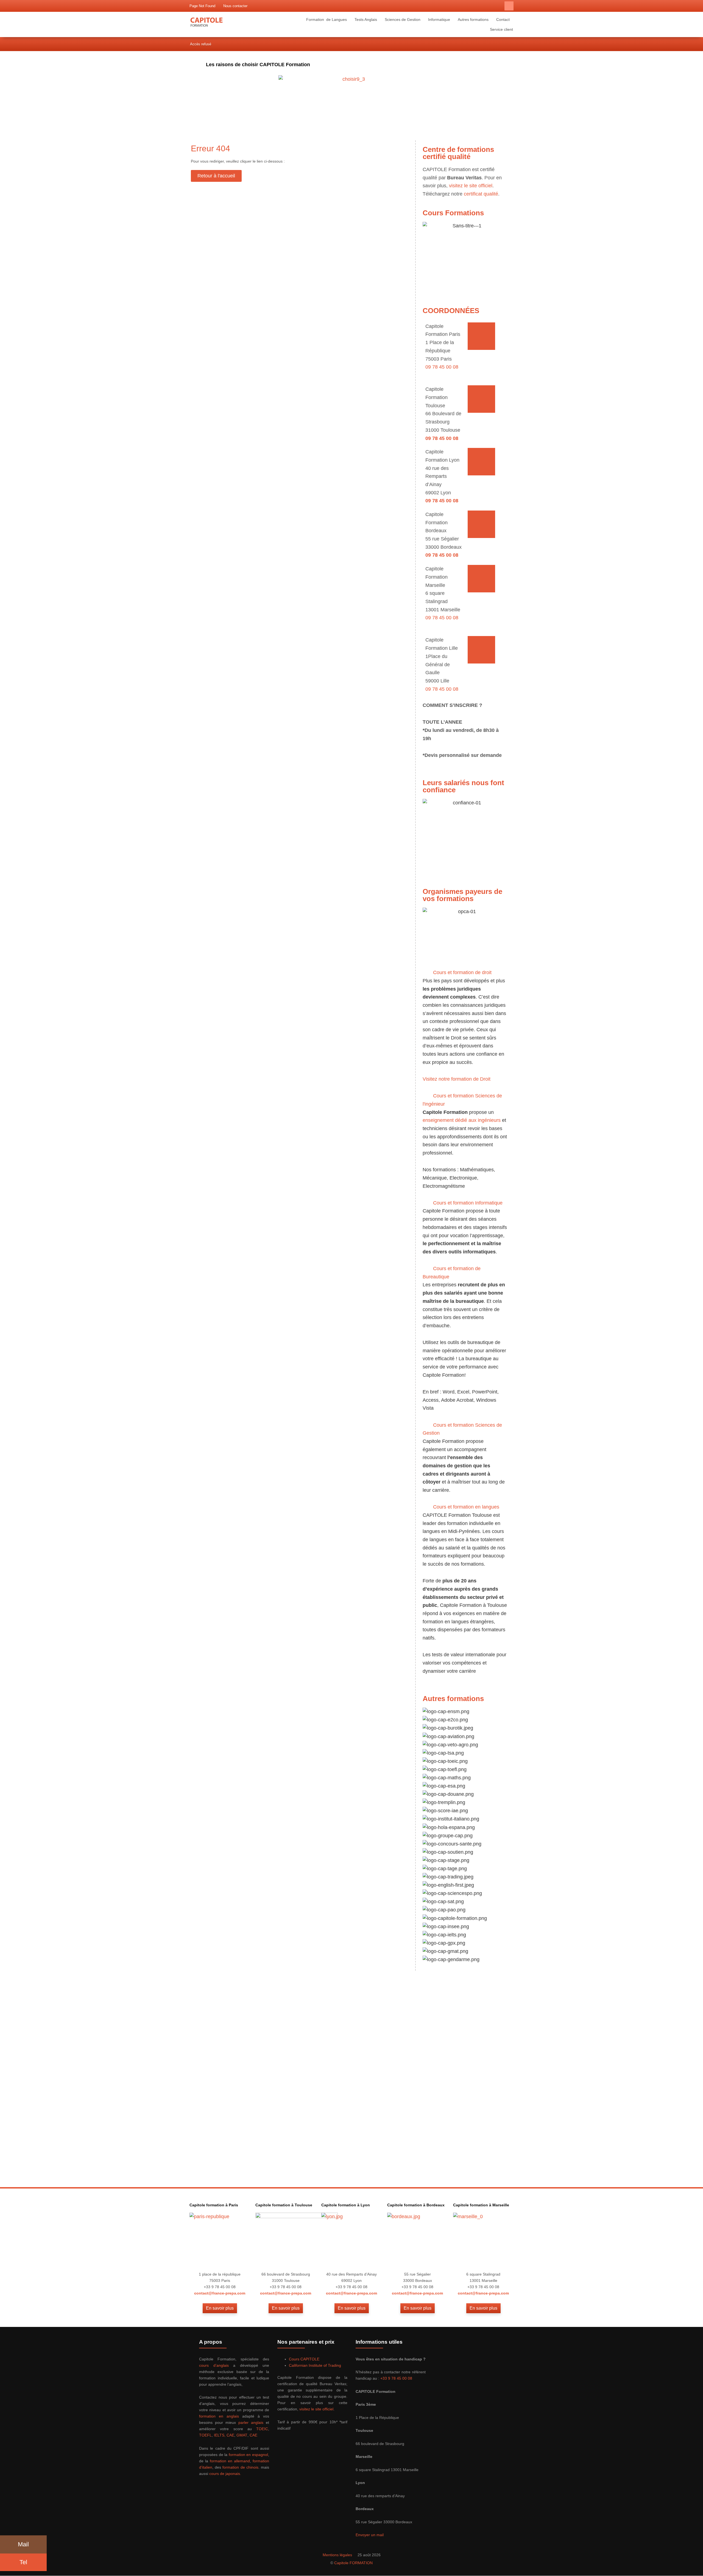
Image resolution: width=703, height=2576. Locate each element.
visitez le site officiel (471, 186)
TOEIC (262, 2429)
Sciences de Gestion (403, 19)
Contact (503, 19)
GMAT (242, 2435)
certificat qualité (481, 194)
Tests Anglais (366, 19)
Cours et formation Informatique (468, 1203)
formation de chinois (240, 2467)
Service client (501, 29)
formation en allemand (230, 2461)
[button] (509, 6)
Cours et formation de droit (462, 972)
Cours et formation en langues (466, 1507)
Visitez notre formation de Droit (457, 1079)
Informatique (439, 19)
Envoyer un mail (370, 2535)
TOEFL (205, 2435)
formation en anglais (219, 2416)
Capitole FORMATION (353, 2563)
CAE (230, 2435)
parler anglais (251, 2422)
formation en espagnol (248, 2455)
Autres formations (473, 19)
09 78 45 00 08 (442, 367)
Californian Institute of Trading (315, 2365)
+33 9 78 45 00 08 (396, 2378)
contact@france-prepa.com (220, 2293)
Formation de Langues (327, 19)
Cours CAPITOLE (304, 2359)
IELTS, (220, 2435)
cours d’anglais (214, 2365)
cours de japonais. (225, 2474)
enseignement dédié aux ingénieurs (462, 1120)
